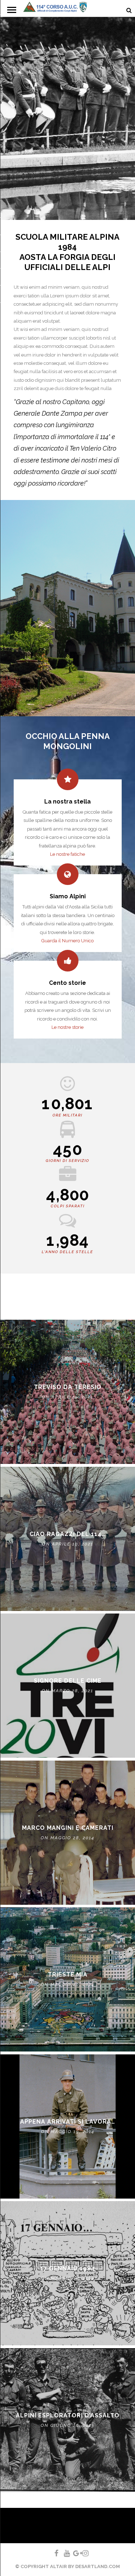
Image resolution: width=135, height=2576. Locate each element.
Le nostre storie (67, 1027)
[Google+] (73, 2553)
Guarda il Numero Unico (67, 941)
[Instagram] (82, 2553)
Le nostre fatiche (67, 854)
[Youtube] (64, 2553)
